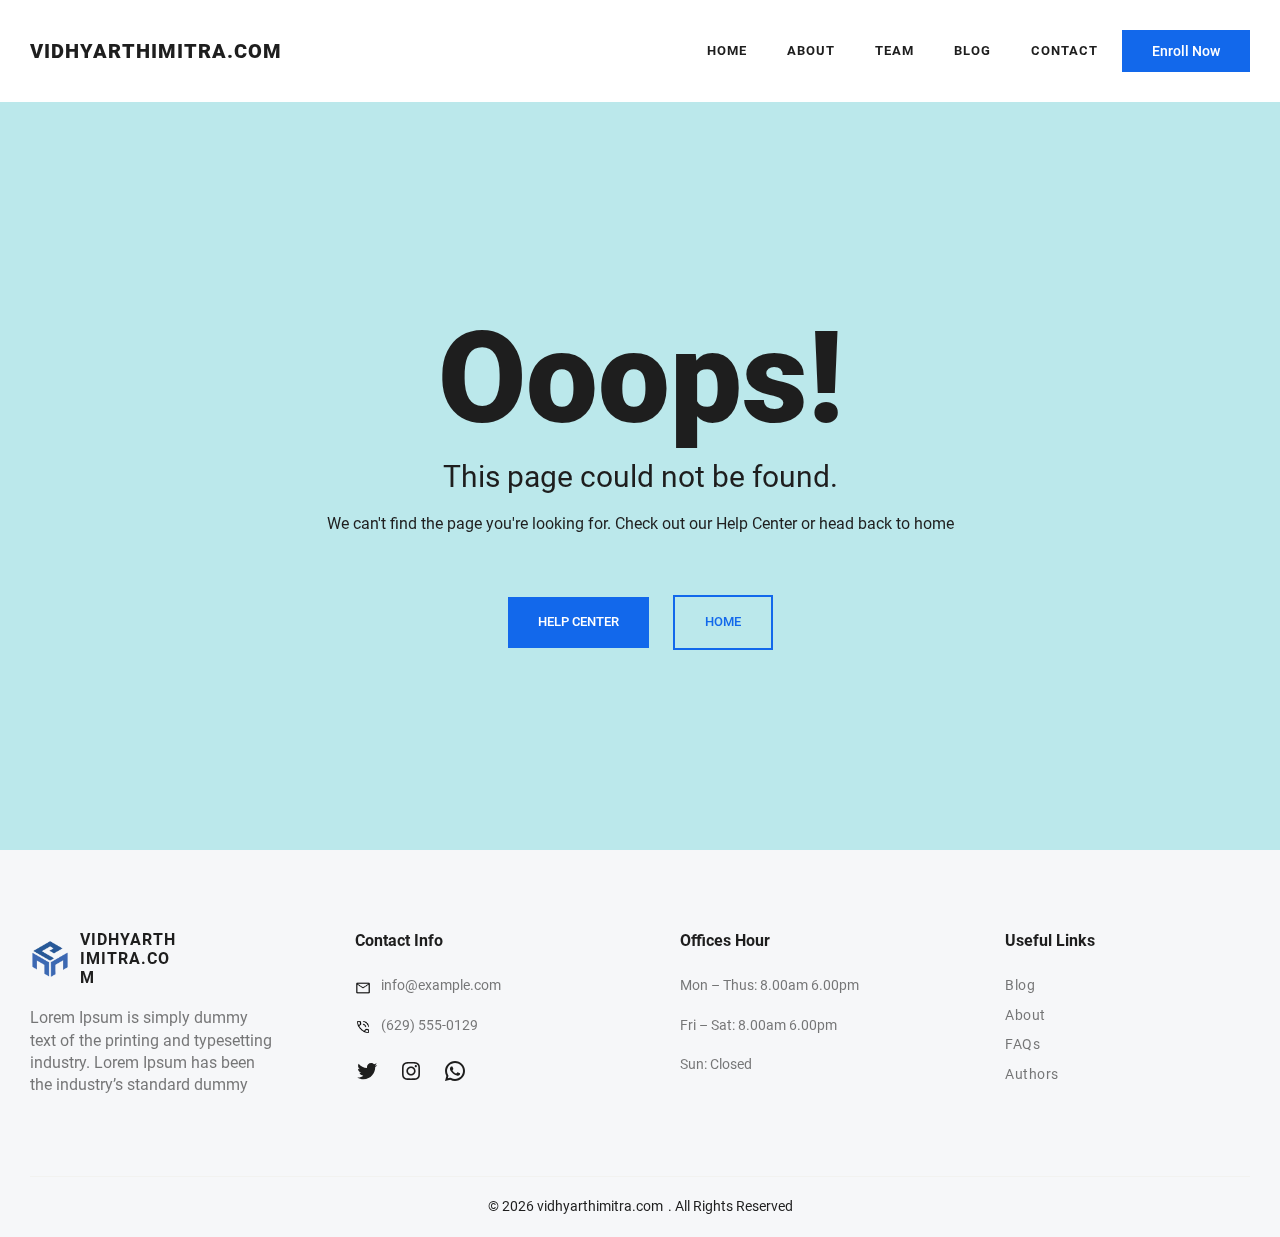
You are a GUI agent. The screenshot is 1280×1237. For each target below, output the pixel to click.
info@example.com (441, 985)
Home (727, 50)
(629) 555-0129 (429, 1025)
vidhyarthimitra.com (156, 51)
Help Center (578, 621)
